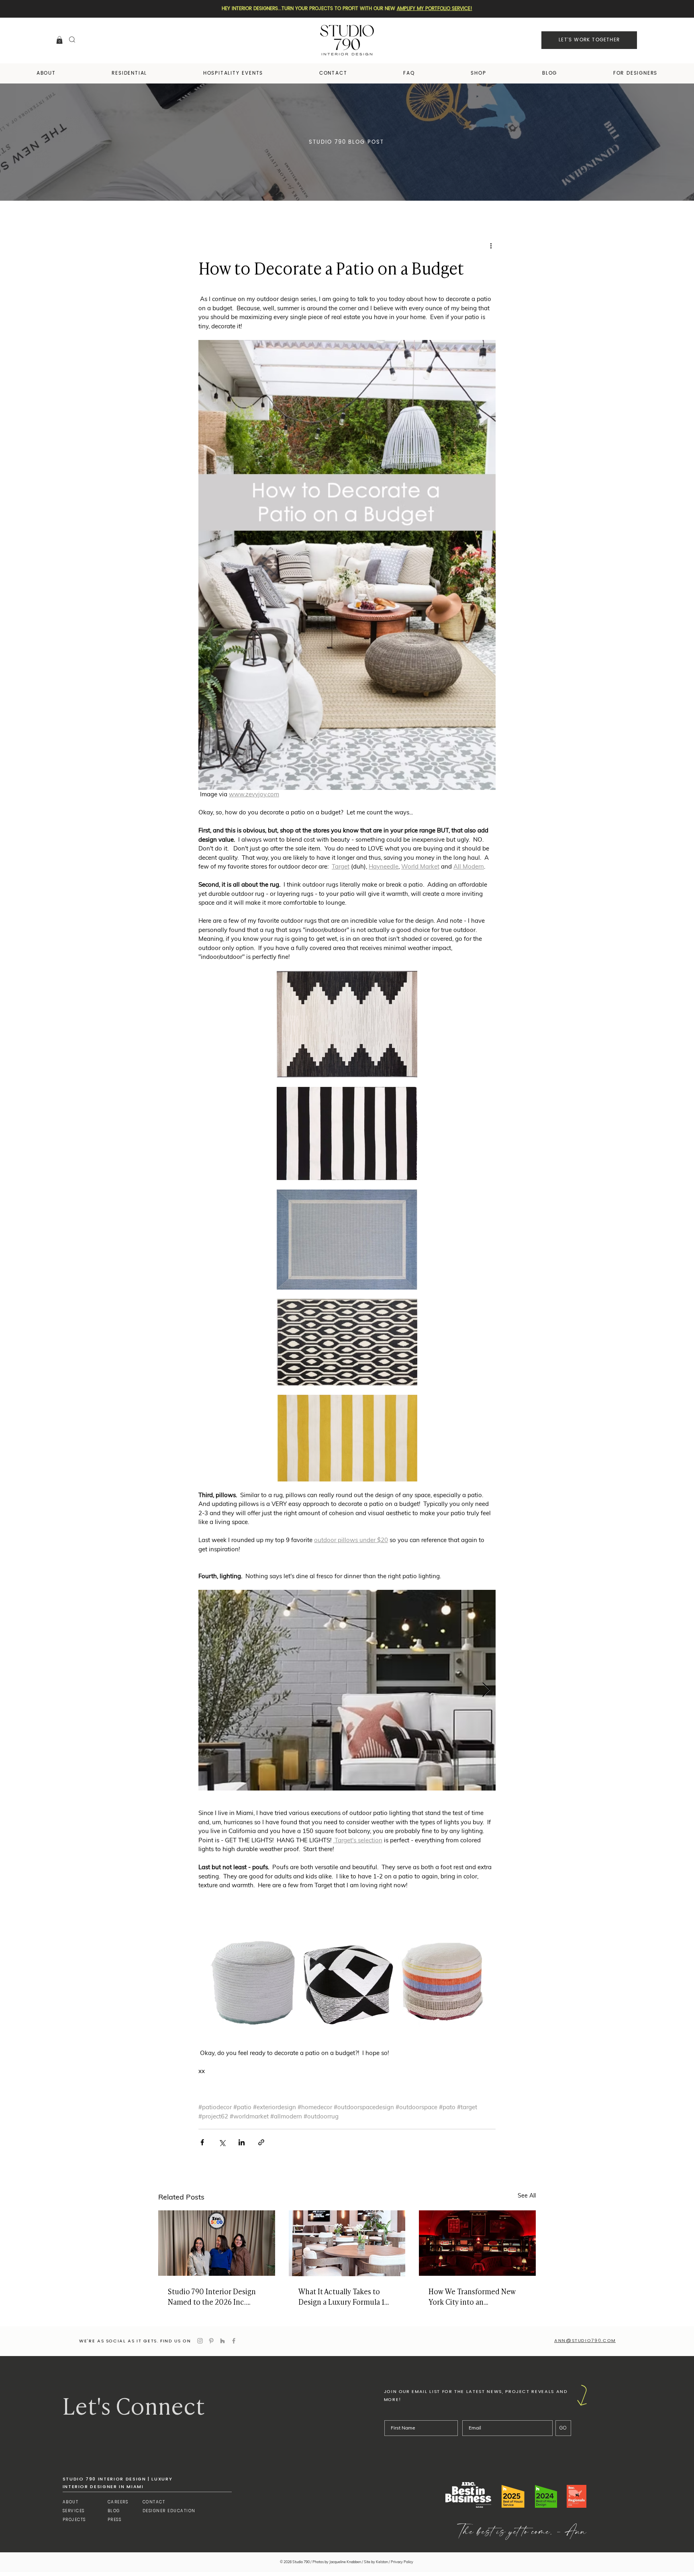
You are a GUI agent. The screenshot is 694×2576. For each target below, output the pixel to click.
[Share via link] (261, 2142)
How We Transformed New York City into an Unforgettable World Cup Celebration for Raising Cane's (472, 2296)
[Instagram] (200, 2341)
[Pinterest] (211, 2341)
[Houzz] (222, 2341)
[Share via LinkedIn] (242, 2142)
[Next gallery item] (486, 1690)
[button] (59, 40)
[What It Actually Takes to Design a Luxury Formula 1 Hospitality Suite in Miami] (347, 2243)
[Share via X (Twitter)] (222, 2142)
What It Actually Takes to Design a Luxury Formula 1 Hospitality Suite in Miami (341, 2296)
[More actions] (491, 246)
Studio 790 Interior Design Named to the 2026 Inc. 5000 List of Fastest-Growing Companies (216, 2296)
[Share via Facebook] (202, 2142)
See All (527, 2196)
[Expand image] (347, 1690)
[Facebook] (234, 2341)
